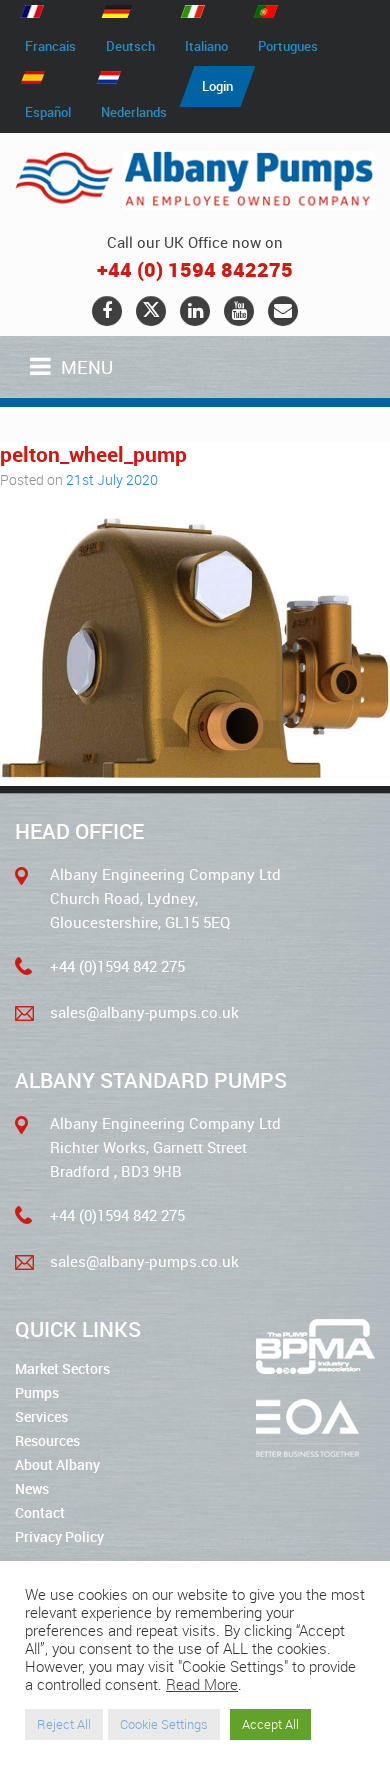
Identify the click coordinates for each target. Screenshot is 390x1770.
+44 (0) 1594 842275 (195, 269)
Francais (50, 46)
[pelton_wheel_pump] (195, 772)
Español (48, 112)
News (32, 1488)
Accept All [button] (270, 1724)
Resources (47, 1440)
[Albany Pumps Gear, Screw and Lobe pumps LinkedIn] (195, 311)
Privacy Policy (59, 1536)
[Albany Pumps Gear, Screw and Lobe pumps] (195, 180)
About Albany (57, 1464)
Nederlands (134, 112)
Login (217, 86)
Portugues (288, 46)
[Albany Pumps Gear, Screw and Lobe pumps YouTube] (239, 311)
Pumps (37, 1392)
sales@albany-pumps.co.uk (144, 1012)
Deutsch (130, 46)
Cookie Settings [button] (164, 1724)
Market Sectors (62, 1368)
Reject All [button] (64, 1724)
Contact (40, 1512)
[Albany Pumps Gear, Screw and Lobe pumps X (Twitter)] (151, 311)
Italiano (206, 46)
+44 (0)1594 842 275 (117, 966)
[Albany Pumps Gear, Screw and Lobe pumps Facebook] (107, 311)
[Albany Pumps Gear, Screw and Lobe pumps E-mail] (283, 311)
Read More (202, 1685)
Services (41, 1416)
